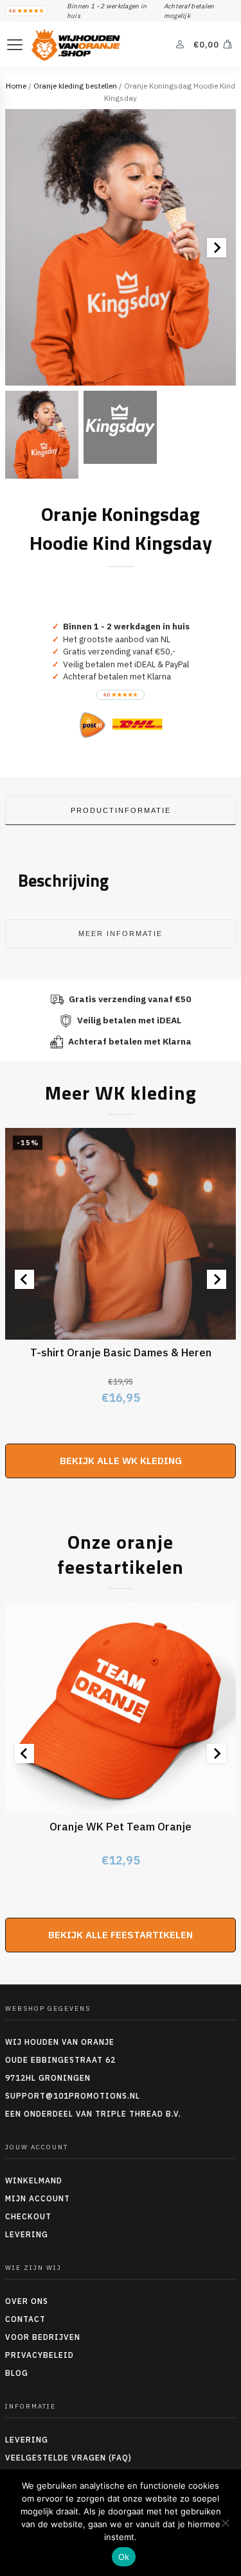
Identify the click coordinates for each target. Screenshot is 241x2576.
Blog (17, 2373)
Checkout (28, 2216)
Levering (27, 2234)
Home (16, 86)
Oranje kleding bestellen (75, 86)
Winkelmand (34, 2180)
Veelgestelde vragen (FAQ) (68, 2458)
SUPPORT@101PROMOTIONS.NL (73, 2096)
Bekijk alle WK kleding (121, 1461)
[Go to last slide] (24, 1279)
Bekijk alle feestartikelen (121, 1935)
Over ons (27, 2301)
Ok (124, 2557)
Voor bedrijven (43, 2337)
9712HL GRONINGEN (48, 2078)
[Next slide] (217, 248)
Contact (25, 2319)
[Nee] (225, 2523)
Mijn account (38, 2198)
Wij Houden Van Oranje (60, 2042)
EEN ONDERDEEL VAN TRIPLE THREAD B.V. (94, 2114)
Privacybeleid (40, 2355)
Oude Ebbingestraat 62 (60, 2060)
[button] (42, 435)
